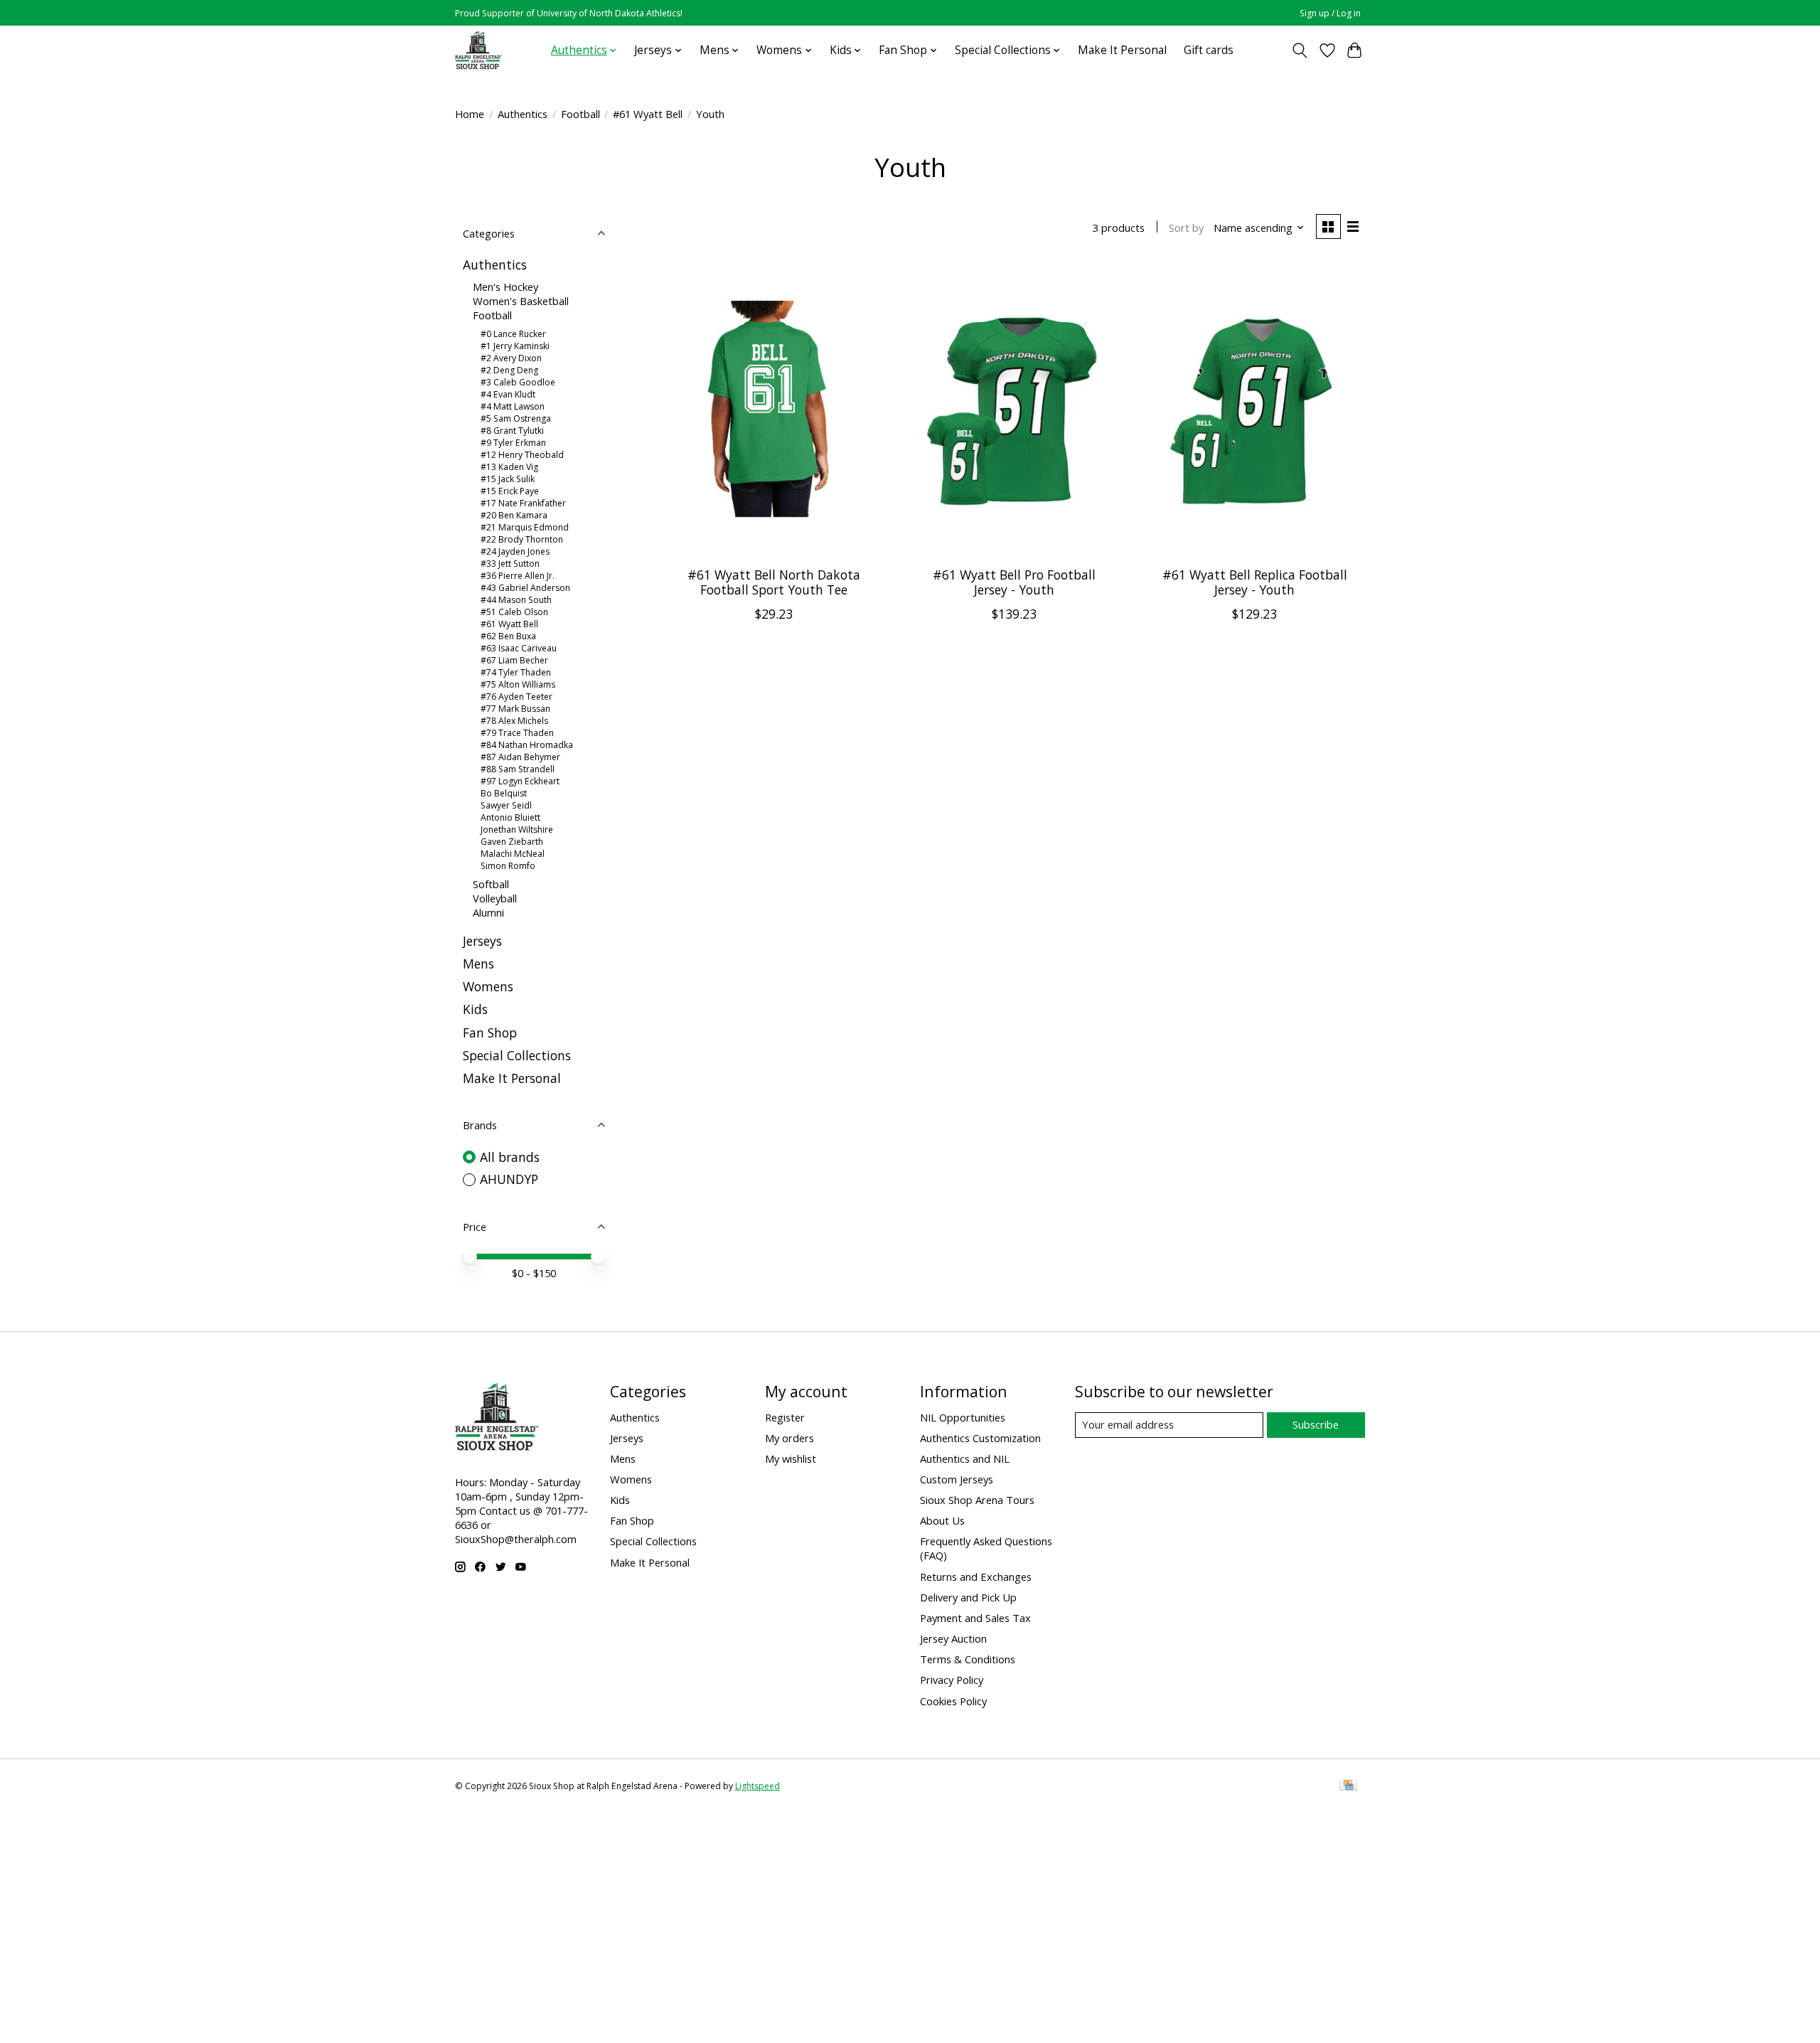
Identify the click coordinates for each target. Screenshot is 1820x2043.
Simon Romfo (508, 866)
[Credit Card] (1348, 1786)
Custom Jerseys (957, 1479)
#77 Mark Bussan (515, 709)
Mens (478, 964)
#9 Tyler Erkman (513, 443)
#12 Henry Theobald (522, 455)
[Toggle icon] (1300, 50)
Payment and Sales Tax (975, 1618)
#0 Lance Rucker (513, 334)
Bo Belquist (504, 793)
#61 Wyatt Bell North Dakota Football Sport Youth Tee (774, 582)
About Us (942, 1520)
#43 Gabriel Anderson (525, 588)
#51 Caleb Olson (514, 612)
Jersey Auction (953, 1638)
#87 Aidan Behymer (520, 757)
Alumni (488, 912)
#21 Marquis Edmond (525, 527)
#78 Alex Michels (514, 721)
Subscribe (1316, 1424)
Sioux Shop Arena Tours (977, 1500)
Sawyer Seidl (506, 805)
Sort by (1186, 228)
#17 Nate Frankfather (523, 503)
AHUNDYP (509, 1179)
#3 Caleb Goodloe (518, 382)
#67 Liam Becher (514, 660)
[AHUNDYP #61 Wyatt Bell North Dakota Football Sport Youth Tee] (774, 409)
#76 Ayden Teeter (516, 697)
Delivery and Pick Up (968, 1597)
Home (470, 114)
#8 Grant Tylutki (512, 431)
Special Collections (517, 1055)
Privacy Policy (952, 1680)
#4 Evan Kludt (508, 394)
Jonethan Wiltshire (517, 830)
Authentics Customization (980, 1438)
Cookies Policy (953, 1701)
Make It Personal (1122, 50)
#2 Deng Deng (509, 370)
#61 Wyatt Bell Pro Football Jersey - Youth (1014, 582)
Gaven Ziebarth (512, 842)
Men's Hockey (505, 287)
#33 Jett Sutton (510, 564)
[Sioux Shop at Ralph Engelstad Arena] (478, 50)
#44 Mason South (516, 600)
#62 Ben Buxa (508, 636)
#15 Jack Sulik (508, 479)
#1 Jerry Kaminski (515, 346)
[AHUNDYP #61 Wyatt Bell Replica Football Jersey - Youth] (1254, 409)
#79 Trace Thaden (517, 733)
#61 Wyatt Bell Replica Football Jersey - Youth (1255, 582)
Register (785, 1417)
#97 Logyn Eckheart (520, 781)
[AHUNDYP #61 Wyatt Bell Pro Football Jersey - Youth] (1014, 409)
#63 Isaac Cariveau (519, 648)
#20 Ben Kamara (514, 515)
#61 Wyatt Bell (648, 114)
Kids (475, 1009)
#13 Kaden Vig (509, 467)
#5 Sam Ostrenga (516, 418)
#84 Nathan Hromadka (527, 745)
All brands (510, 1157)
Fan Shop (490, 1033)
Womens (488, 986)
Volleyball (495, 898)
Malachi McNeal (513, 854)
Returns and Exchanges (976, 1577)
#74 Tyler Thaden (516, 672)
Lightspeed (758, 1786)
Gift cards (1209, 50)
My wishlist (791, 1458)
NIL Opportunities (963, 1417)
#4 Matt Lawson (513, 406)
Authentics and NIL (965, 1458)
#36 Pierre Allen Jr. (518, 576)
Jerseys (482, 941)
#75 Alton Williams (518, 684)
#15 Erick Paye (510, 491)
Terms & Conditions (968, 1659)
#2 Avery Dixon (511, 358)
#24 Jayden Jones (515, 551)
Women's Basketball (521, 301)
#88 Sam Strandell (518, 769)
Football (580, 114)
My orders (789, 1438)
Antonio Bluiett (510, 817)
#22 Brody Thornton (522, 539)
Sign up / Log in (1330, 13)
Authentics (523, 114)
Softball (491, 884)
